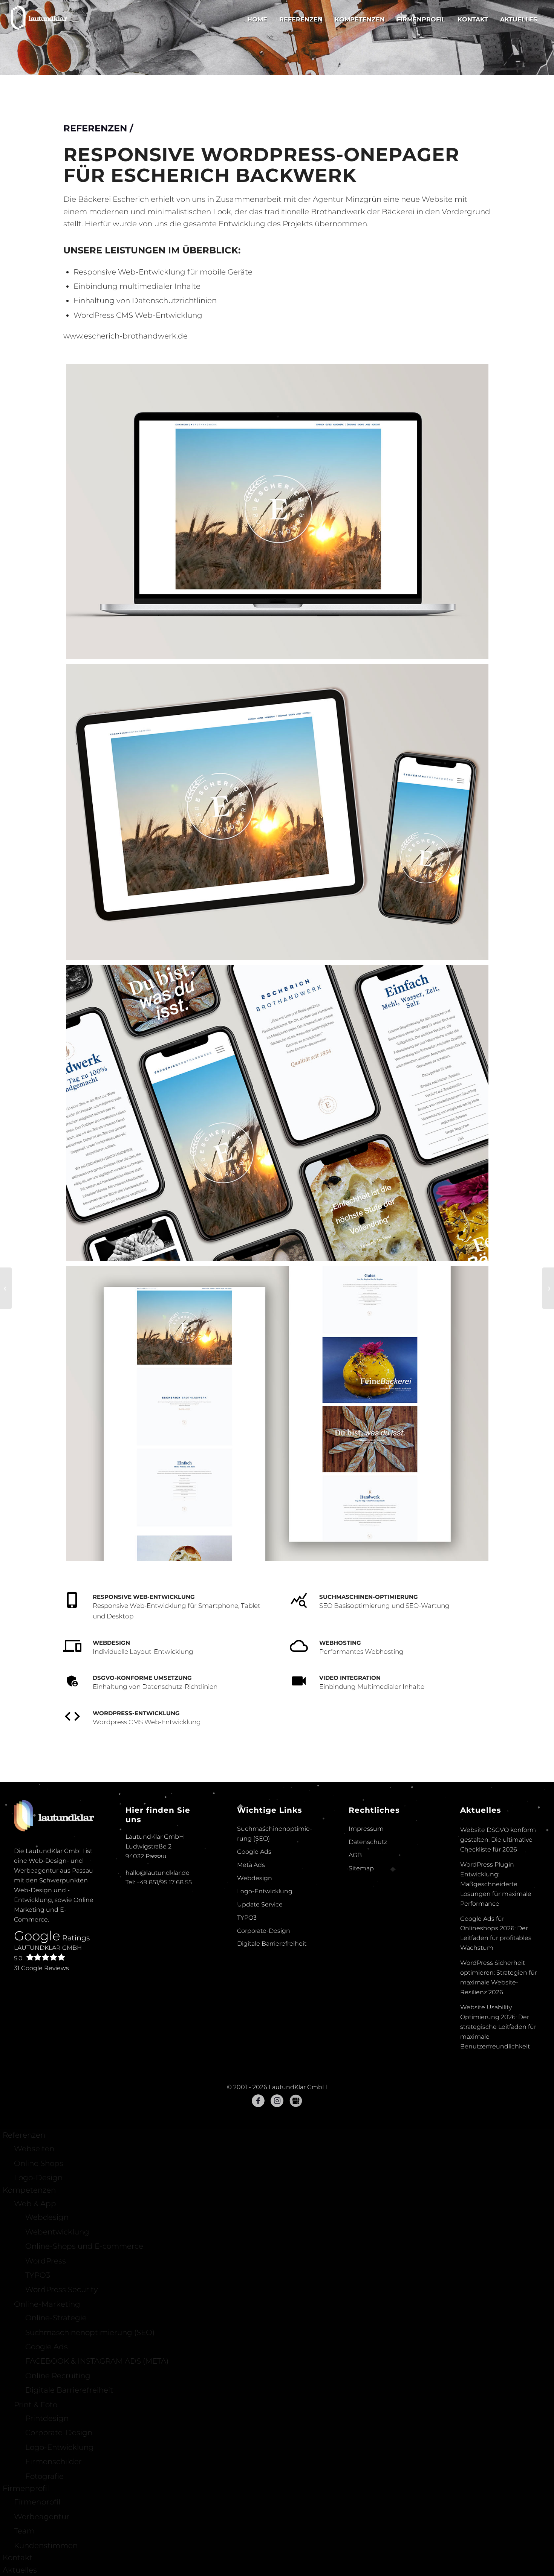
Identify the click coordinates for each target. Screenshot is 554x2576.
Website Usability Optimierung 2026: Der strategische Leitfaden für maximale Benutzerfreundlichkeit (498, 2140)
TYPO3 (247, 2031)
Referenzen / (98, 241)
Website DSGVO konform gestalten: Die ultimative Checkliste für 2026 (498, 1953)
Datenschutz (368, 1955)
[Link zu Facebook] (258, 2214)
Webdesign (255, 1991)
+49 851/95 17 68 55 (164, 1995)
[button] (17, 2559)
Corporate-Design (264, 2044)
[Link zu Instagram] (277, 2214)
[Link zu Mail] (296, 2214)
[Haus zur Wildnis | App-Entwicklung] (6, 1288)
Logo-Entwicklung (265, 2004)
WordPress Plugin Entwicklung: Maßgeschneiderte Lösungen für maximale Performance (496, 1997)
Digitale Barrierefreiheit (272, 2057)
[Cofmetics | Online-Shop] (548, 1288)
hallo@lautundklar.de (158, 1986)
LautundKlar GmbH (48, 2066)
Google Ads (254, 1965)
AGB (355, 1968)
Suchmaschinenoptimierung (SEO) (275, 1947)
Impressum (366, 1942)
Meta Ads (251, 1978)
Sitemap (361, 1981)
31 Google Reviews (41, 2081)
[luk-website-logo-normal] (39, 19)
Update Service (260, 2017)
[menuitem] (257, 19)
